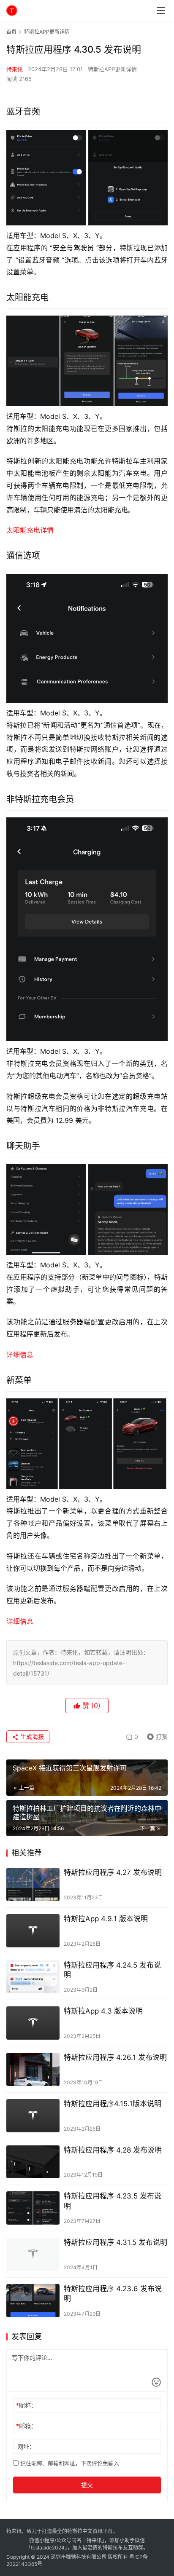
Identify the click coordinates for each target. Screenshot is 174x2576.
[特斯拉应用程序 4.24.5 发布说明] (33, 1977)
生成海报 (31, 1737)
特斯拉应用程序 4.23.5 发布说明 (113, 2201)
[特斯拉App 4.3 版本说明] (33, 2023)
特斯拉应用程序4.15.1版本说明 (113, 2104)
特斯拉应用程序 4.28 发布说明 (113, 2150)
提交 (87, 2485)
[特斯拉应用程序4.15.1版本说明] (33, 2116)
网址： (26, 2446)
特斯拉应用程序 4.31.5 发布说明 (116, 2242)
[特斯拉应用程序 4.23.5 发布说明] (33, 2208)
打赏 (155, 1735)
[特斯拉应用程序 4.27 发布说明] (33, 1884)
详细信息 (20, 1355)
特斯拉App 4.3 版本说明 (103, 2011)
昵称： (26, 2405)
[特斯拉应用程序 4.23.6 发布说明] (33, 2301)
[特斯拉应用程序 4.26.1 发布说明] (33, 2069)
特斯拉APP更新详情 (112, 69)
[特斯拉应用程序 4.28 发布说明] (33, 2162)
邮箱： (26, 2426)
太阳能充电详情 (30, 530)
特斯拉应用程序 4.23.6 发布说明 (113, 2293)
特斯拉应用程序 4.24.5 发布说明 (112, 1970)
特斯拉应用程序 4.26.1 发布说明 (115, 2057)
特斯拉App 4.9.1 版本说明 (106, 1919)
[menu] (161, 11)
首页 (11, 32)
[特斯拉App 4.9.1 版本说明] (33, 1931)
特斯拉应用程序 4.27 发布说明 (113, 1872)
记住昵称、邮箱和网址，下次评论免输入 (69, 2463)
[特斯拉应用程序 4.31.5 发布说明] (33, 2254)
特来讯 (15, 69)
